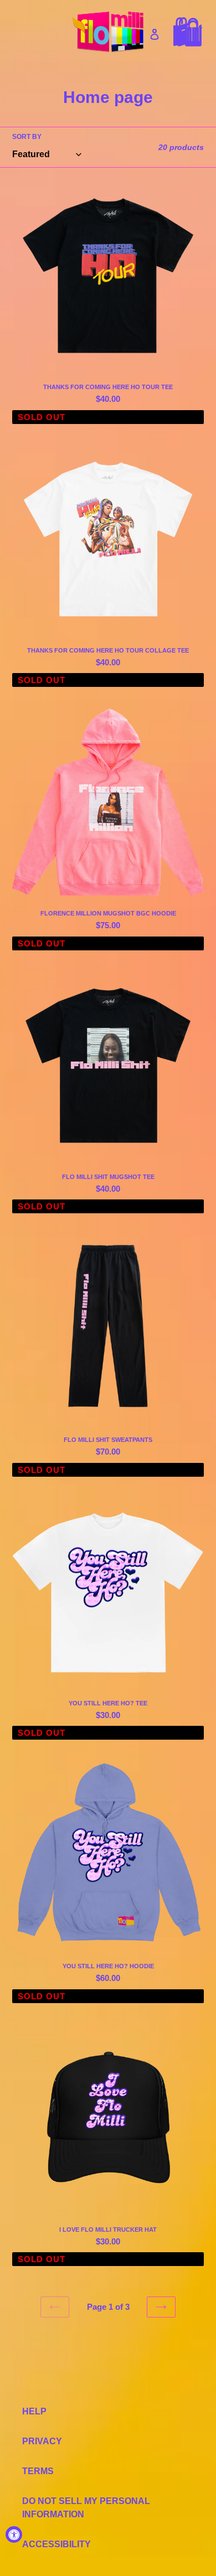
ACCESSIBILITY (56, 2544)
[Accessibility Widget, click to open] (14, 2534)
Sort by (27, 137)
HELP (34, 2411)
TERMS (38, 2471)
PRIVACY (42, 2441)
